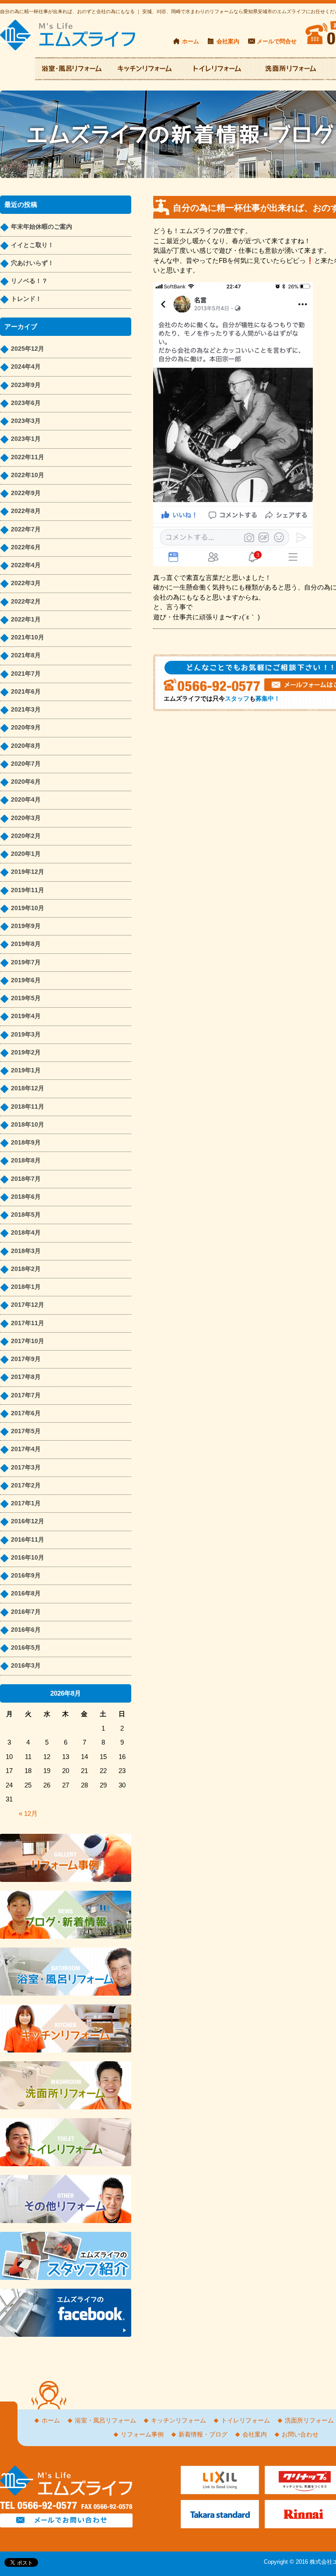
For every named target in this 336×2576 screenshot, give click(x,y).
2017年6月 (26, 1413)
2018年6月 (26, 1197)
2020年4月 (26, 800)
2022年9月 (26, 493)
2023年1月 (26, 439)
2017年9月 (26, 1359)
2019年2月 (26, 1052)
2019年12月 (28, 872)
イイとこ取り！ (32, 245)
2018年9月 (26, 1143)
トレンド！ (26, 299)
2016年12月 (28, 1521)
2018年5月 (26, 1215)
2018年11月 (28, 1107)
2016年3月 (26, 1666)
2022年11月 (28, 457)
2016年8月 (26, 1593)
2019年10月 (28, 908)
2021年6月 (26, 692)
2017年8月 (26, 1377)
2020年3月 (26, 818)
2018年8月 (26, 1161)
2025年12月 (28, 349)
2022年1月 (26, 620)
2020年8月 (26, 746)
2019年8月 (26, 944)
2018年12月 (28, 1088)
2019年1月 (26, 1070)
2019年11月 (28, 890)
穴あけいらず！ (32, 263)
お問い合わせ (300, 2435)
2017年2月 (26, 1485)
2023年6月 (26, 403)
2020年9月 (26, 728)
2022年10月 (28, 475)
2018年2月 (26, 1269)
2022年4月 (26, 565)
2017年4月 (26, 1449)
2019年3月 (26, 1035)
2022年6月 (26, 547)
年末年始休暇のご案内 (42, 227)
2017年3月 (26, 1468)
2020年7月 (26, 764)
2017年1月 (26, 1503)
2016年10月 (28, 1558)
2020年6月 (26, 782)
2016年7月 (26, 1612)
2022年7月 (26, 529)
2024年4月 (26, 367)
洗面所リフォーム (309, 2421)
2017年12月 (28, 1305)
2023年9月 (26, 385)
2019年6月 (26, 980)
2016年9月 (26, 1576)
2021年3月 (26, 710)
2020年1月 (26, 854)
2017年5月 (26, 1431)
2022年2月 (26, 602)
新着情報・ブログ (203, 2435)
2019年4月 (26, 1016)
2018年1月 (26, 1287)
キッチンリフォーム (178, 2421)
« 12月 (28, 1813)
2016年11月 (28, 1540)
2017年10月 (28, 1341)
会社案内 (228, 41)
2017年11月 (28, 1323)
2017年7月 (26, 1395)
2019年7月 (26, 962)
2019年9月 (26, 926)
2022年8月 (26, 511)
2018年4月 (26, 1233)
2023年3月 (26, 421)
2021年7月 (26, 674)
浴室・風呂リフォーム (105, 2421)
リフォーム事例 (142, 2435)
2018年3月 (26, 1251)
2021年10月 (28, 637)
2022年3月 (26, 583)
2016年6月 (26, 1630)
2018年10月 (28, 1125)
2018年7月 (26, 1179)
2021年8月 (26, 655)
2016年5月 (26, 1648)
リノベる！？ (29, 281)
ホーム (191, 41)
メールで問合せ (277, 41)
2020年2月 (26, 836)
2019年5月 (26, 998)
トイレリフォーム (245, 2421)
